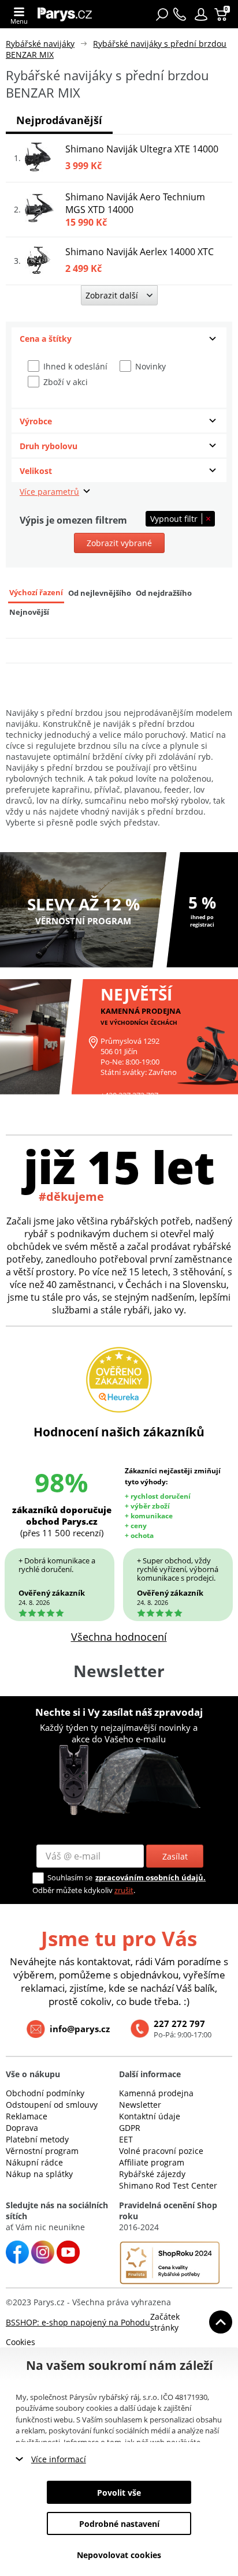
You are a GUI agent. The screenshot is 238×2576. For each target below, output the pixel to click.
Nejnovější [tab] (29, 612)
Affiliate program (152, 2162)
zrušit (124, 1890)
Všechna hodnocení (119, 1637)
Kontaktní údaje (150, 2116)
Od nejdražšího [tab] (164, 593)
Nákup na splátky (39, 2174)
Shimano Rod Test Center (168, 2185)
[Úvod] (68, 14)
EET (126, 2139)
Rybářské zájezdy (152, 2174)
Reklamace (27, 2116)
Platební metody (37, 2139)
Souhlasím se (70, 1877)
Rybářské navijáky (40, 44)
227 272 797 (179, 2024)
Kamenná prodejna (156, 2093)
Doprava (22, 2128)
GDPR (130, 2128)
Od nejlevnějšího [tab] (100, 593)
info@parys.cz (80, 2029)
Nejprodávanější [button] (59, 120)
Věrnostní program (42, 2151)
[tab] (119, 339)
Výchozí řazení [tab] (36, 593)
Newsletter (140, 2105)
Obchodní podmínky (45, 2093)
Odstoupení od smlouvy (52, 2105)
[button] (201, 14)
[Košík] (222, 14)
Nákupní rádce (34, 2162)
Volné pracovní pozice (161, 2151)
